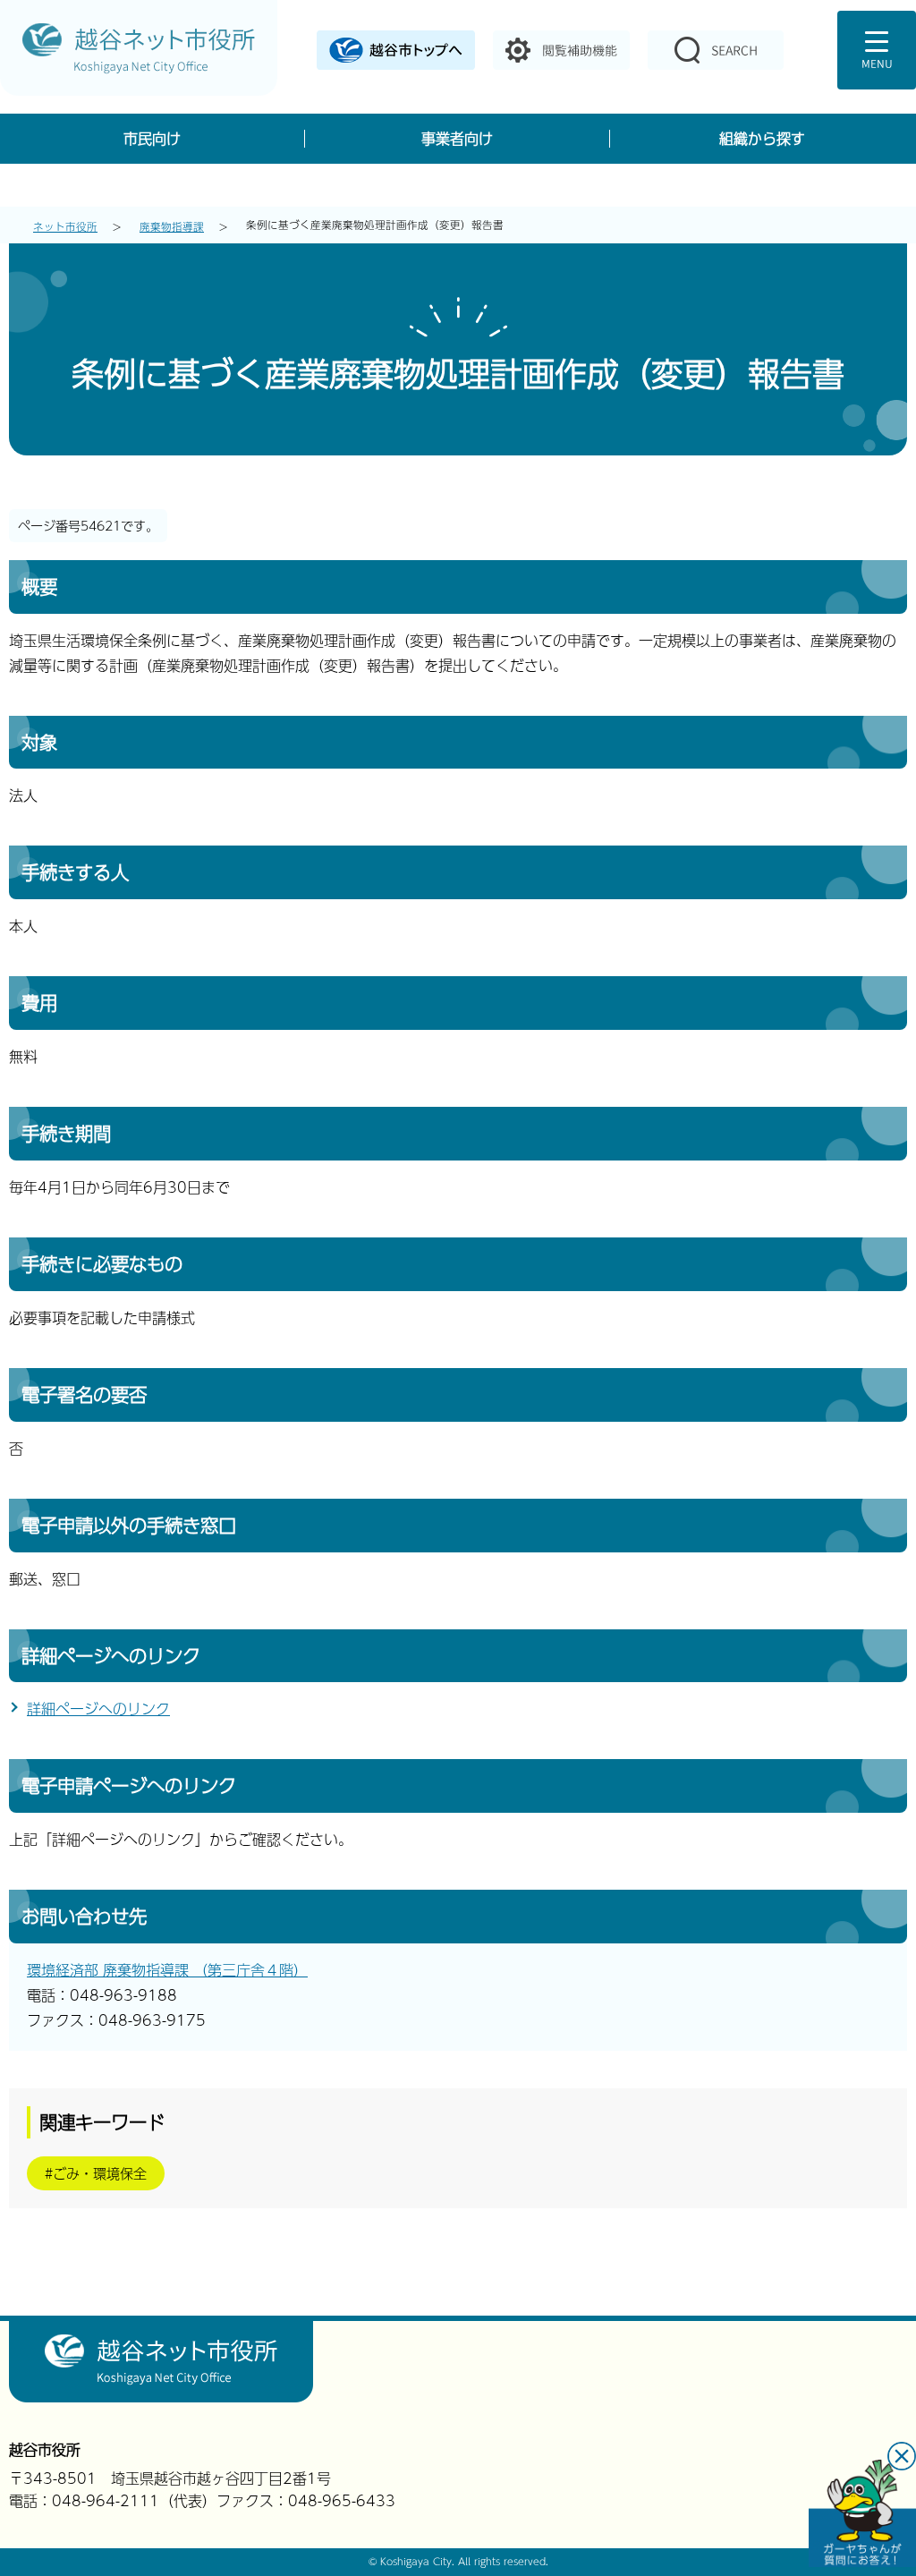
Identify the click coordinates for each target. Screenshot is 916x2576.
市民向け (152, 138)
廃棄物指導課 (172, 226)
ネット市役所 (65, 226)
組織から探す (762, 138)
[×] (862, 2513)
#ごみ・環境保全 (96, 2173)
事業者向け (457, 138)
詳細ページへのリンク (98, 1709)
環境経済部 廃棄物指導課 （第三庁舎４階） (167, 1970)
